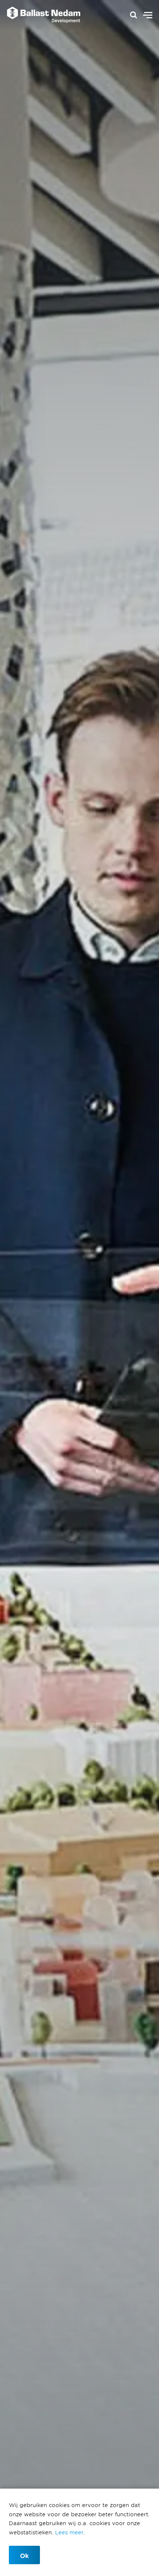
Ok (24, 2555)
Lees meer (69, 2532)
